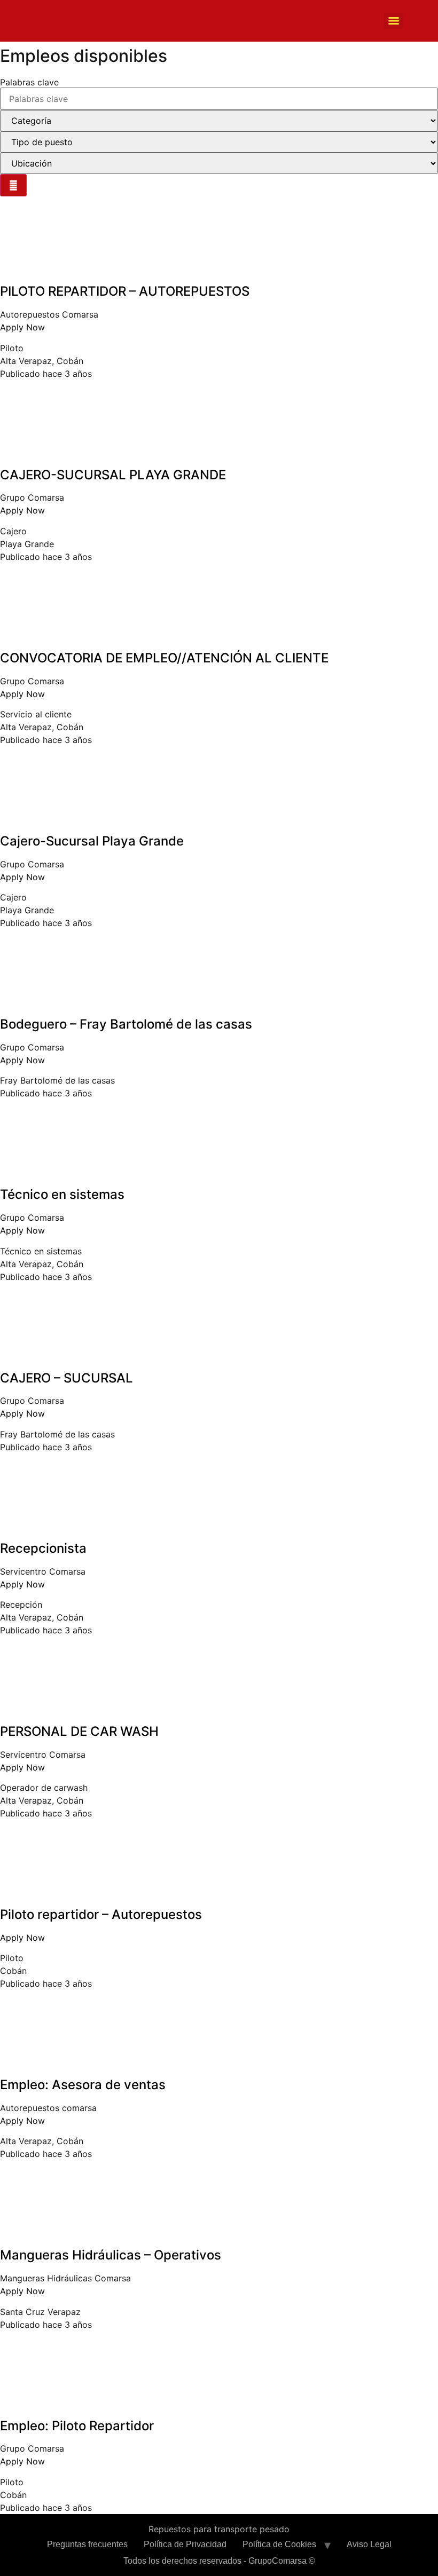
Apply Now (22, 327)
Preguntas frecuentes (87, 2544)
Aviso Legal (369, 2544)
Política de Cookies (279, 2544)
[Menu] (394, 21)
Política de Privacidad (185, 2544)
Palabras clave (29, 82)
